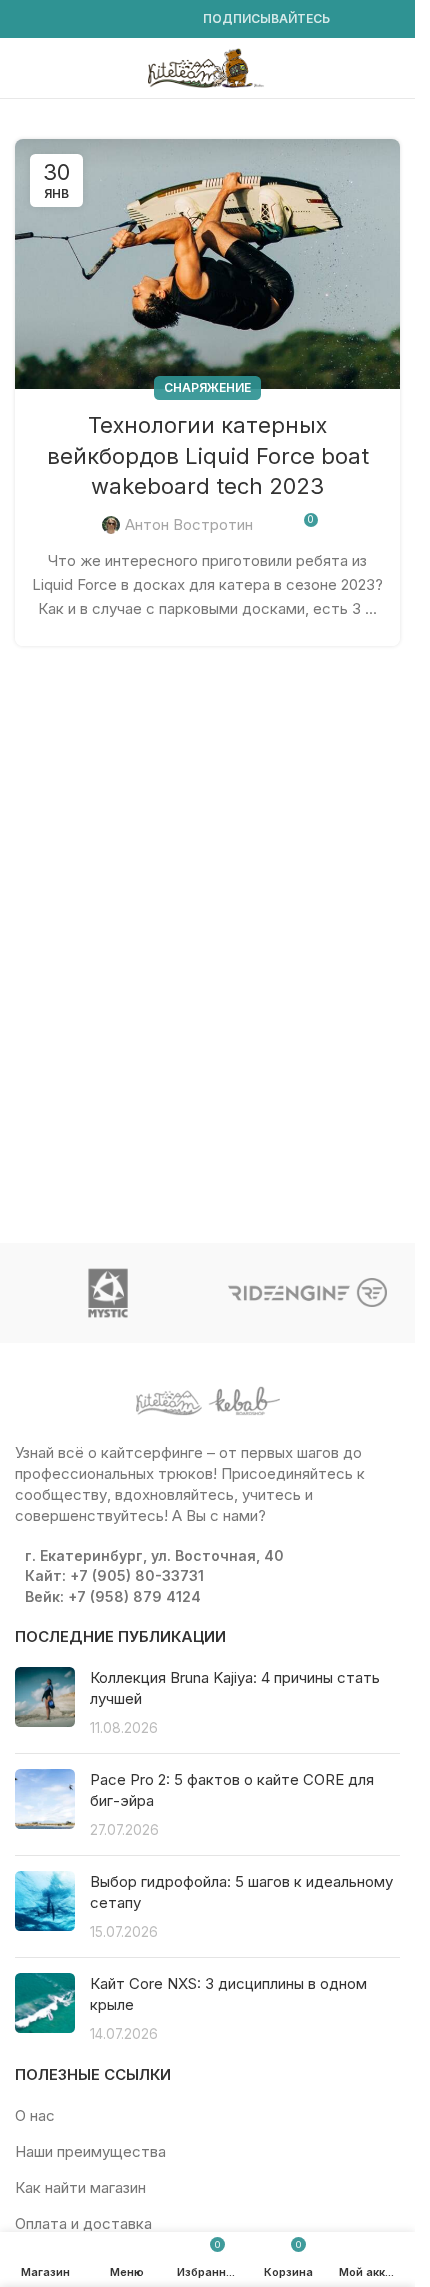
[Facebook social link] (27, 19)
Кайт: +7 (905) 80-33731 (114, 1575)
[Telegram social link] (171, 19)
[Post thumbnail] (45, 1702)
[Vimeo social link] (99, 19)
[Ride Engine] (308, 1293)
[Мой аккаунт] (392, 68)
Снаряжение (207, 387)
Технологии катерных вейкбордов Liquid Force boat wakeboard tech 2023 (208, 456)
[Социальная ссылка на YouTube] (75, 19)
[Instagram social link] (51, 19)
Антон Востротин (189, 524)
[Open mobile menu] (23, 68)
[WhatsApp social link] (123, 19)
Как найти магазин (80, 2187)
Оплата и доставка (83, 2223)
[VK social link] (147, 19)
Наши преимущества (90, 2151)
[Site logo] (208, 66)
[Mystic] (108, 1293)
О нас (35, 2115)
